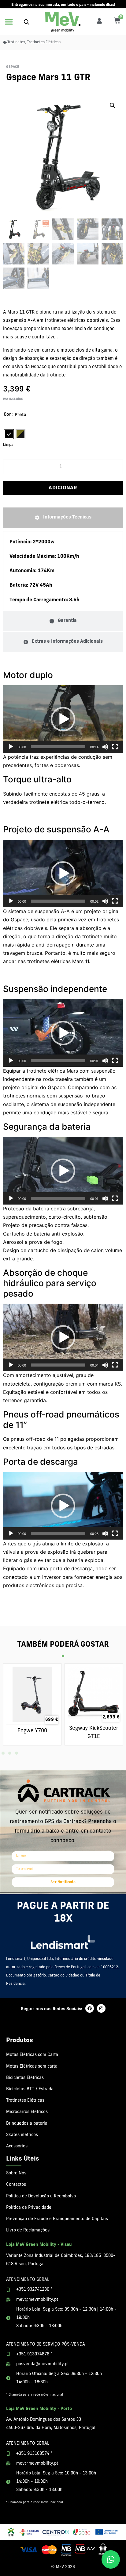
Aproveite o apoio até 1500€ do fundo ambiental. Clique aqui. (63, 5)
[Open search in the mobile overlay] (27, 22)
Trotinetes (16, 42)
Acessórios (17, 2146)
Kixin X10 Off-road (32, 1728)
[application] (63, 719)
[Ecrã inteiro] (115, 747)
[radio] (9, 434)
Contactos (16, 2185)
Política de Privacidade (29, 2208)
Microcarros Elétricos (27, 2112)
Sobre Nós (16, 2173)
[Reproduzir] (11, 747)
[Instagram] (101, 2008)
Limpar (9, 444)
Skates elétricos (22, 2135)
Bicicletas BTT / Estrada (30, 2089)
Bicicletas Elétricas (25, 2078)
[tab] (63, 518)
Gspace (13, 67)
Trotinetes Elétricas (44, 42)
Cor (7, 415)
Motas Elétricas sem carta (32, 2067)
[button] (9, 22)
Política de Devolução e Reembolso (41, 2196)
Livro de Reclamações (28, 2230)
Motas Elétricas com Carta (32, 2055)
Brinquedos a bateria (27, 2124)
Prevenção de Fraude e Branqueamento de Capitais (57, 2219)
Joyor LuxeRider (94, 1728)
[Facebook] (90, 2008)
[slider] (58, 747)
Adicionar (63, 488)
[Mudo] (105, 747)
